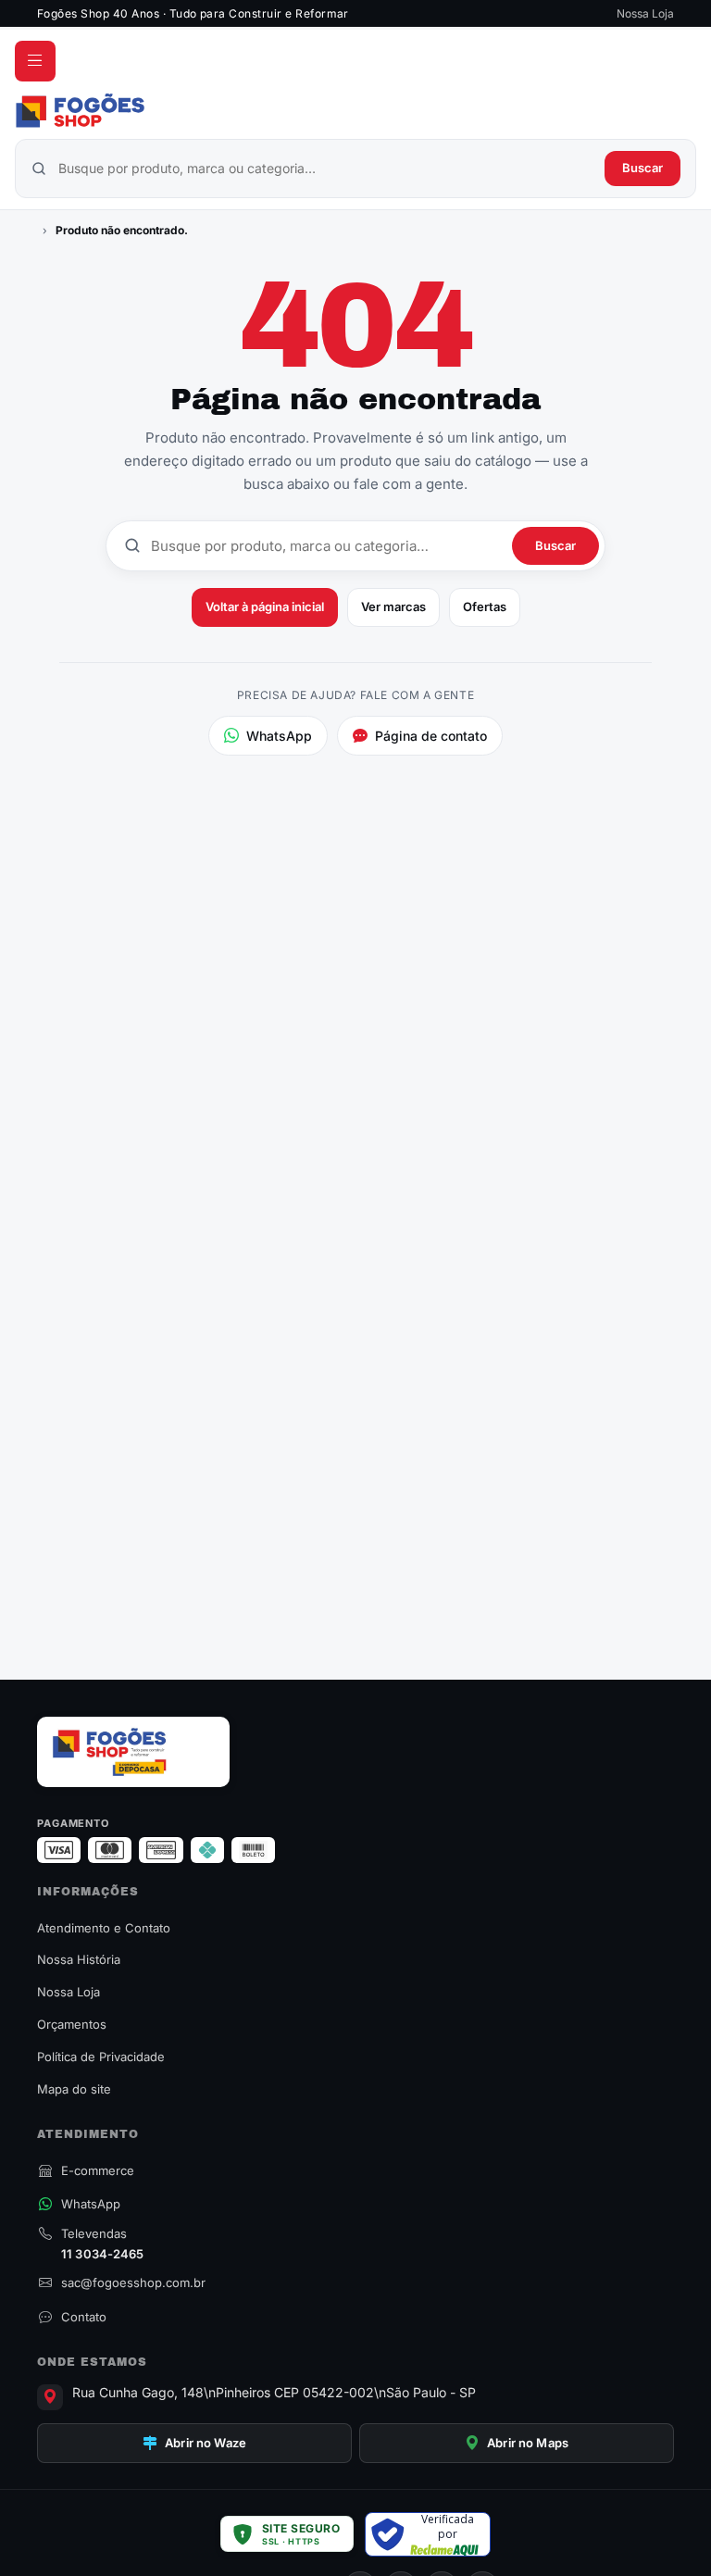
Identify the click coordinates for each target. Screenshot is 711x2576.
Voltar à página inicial (265, 606)
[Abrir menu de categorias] (35, 61)
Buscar (642, 168)
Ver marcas (393, 606)
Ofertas (485, 606)
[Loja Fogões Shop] (355, 110)
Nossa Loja (645, 13)
